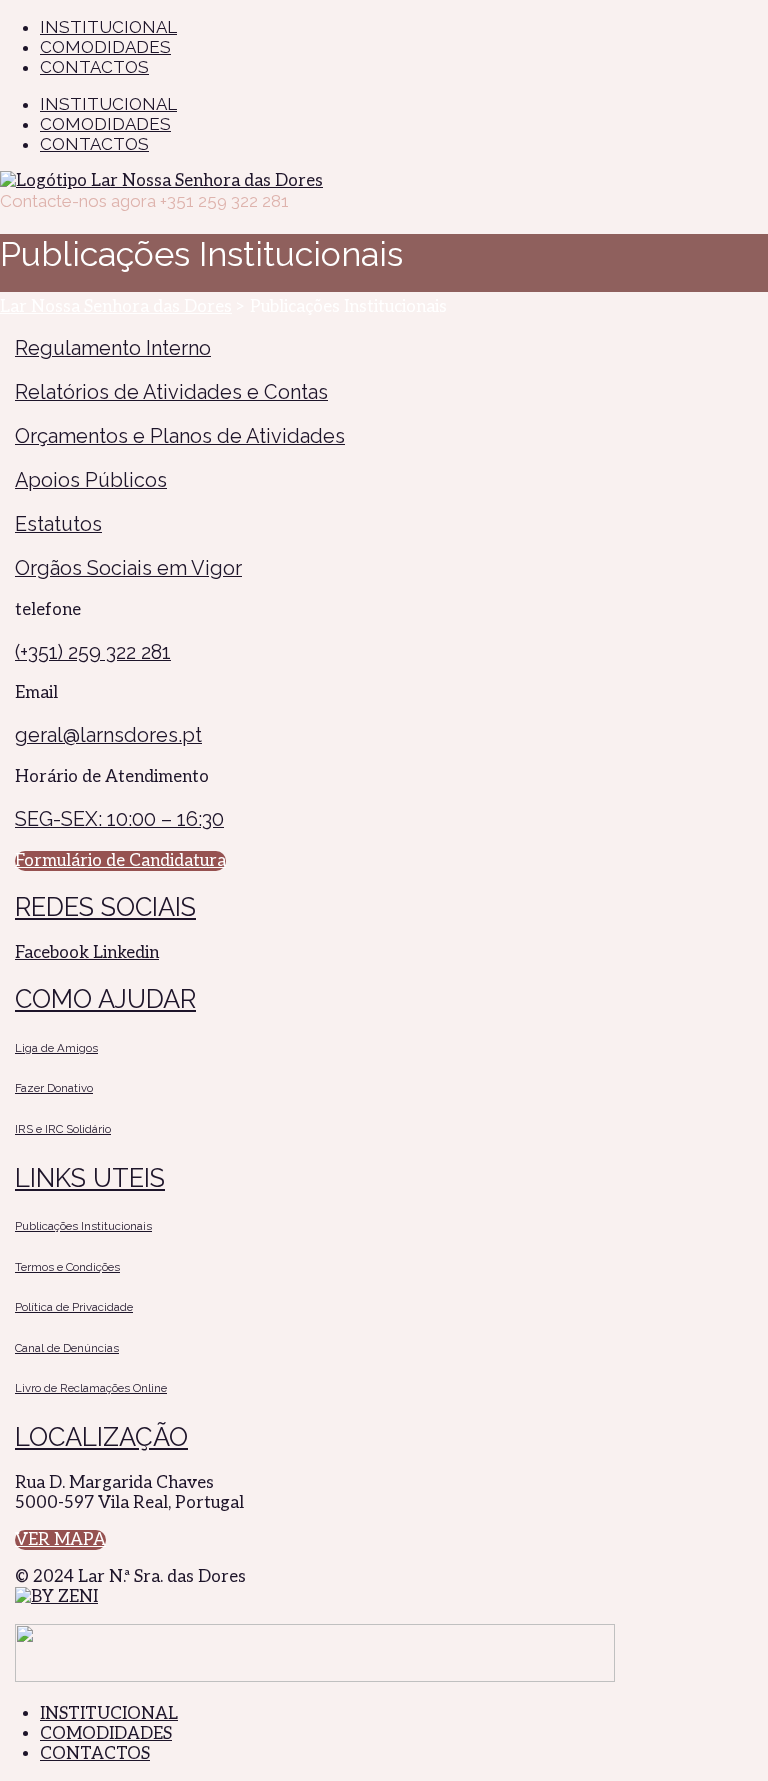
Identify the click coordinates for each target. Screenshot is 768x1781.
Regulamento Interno (113, 348)
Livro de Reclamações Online (91, 1388)
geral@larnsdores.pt (108, 735)
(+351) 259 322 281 (93, 652)
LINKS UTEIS (90, 1178)
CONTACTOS (94, 144)
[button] (120, 861)
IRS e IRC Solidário (63, 1129)
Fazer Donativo (54, 1088)
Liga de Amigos (56, 1048)
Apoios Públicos (91, 480)
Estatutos (58, 524)
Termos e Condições (67, 1267)
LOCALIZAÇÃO (101, 1437)
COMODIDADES (105, 124)
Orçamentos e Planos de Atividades (180, 436)
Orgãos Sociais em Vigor (128, 568)
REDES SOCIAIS (105, 907)
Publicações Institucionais (83, 1226)
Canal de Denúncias (67, 1348)
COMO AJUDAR (105, 999)
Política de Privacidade (74, 1307)
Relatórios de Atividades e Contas (171, 392)
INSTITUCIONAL (108, 104)
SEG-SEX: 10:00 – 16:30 (119, 819)
